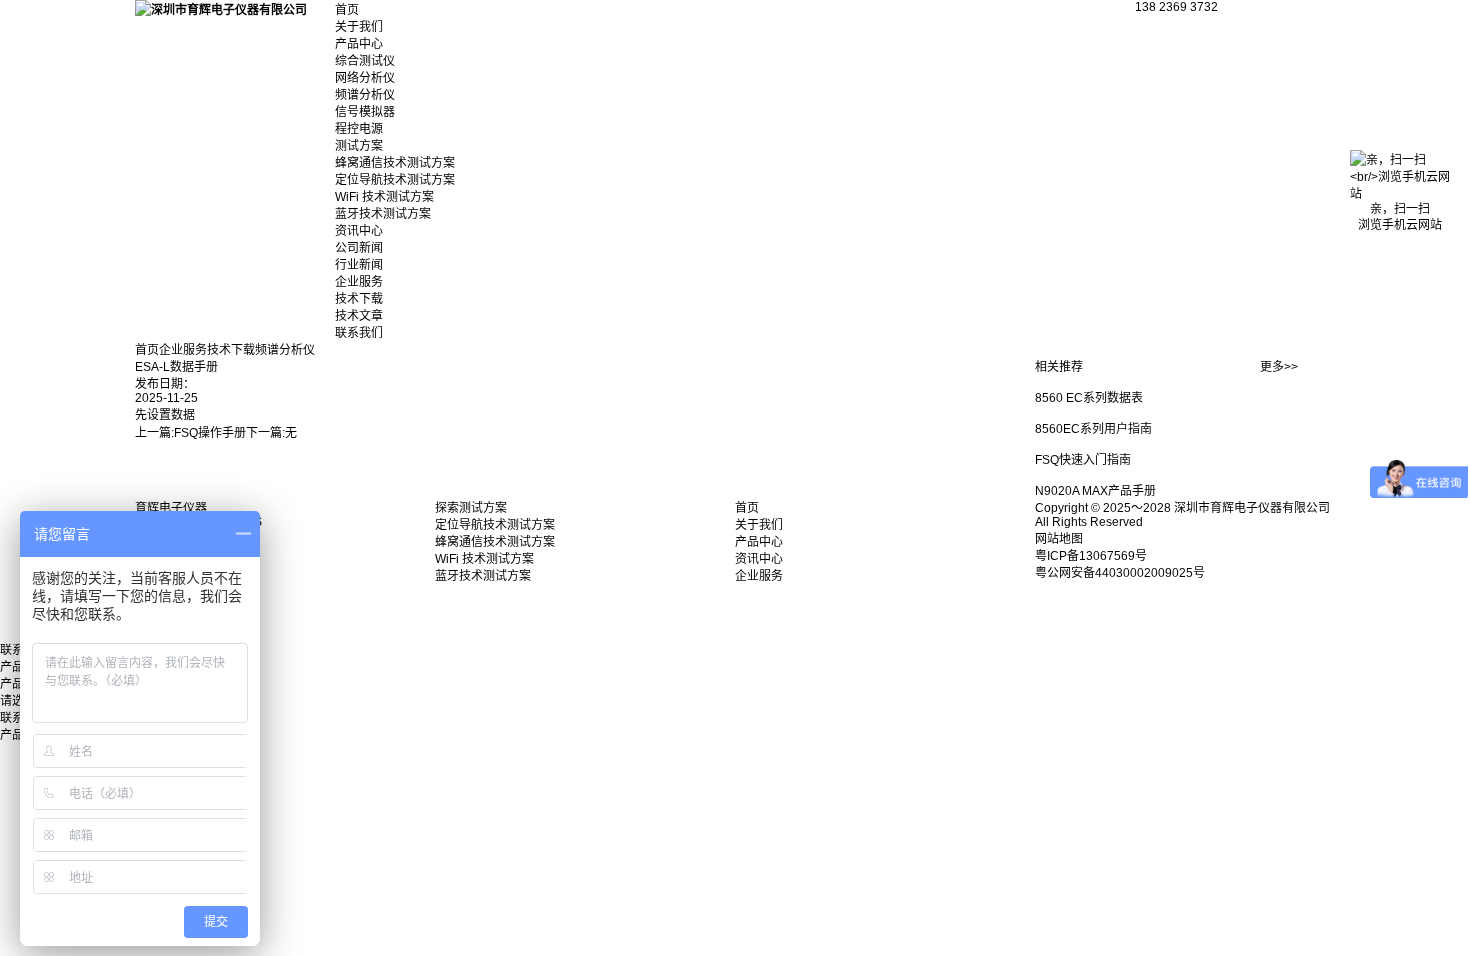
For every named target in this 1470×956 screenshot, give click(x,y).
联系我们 (359, 333)
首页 (347, 10)
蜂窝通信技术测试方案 (395, 163)
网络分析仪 (365, 78)
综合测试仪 (365, 61)
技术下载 (359, 299)
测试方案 (359, 146)
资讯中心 (359, 231)
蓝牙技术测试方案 (383, 214)
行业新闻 (359, 265)
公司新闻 (359, 248)
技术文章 (359, 316)
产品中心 (359, 44)
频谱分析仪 (365, 95)
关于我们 (359, 27)
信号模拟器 (365, 112)
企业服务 (359, 282)
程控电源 (359, 129)
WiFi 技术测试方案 (384, 197)
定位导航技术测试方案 (395, 180)
